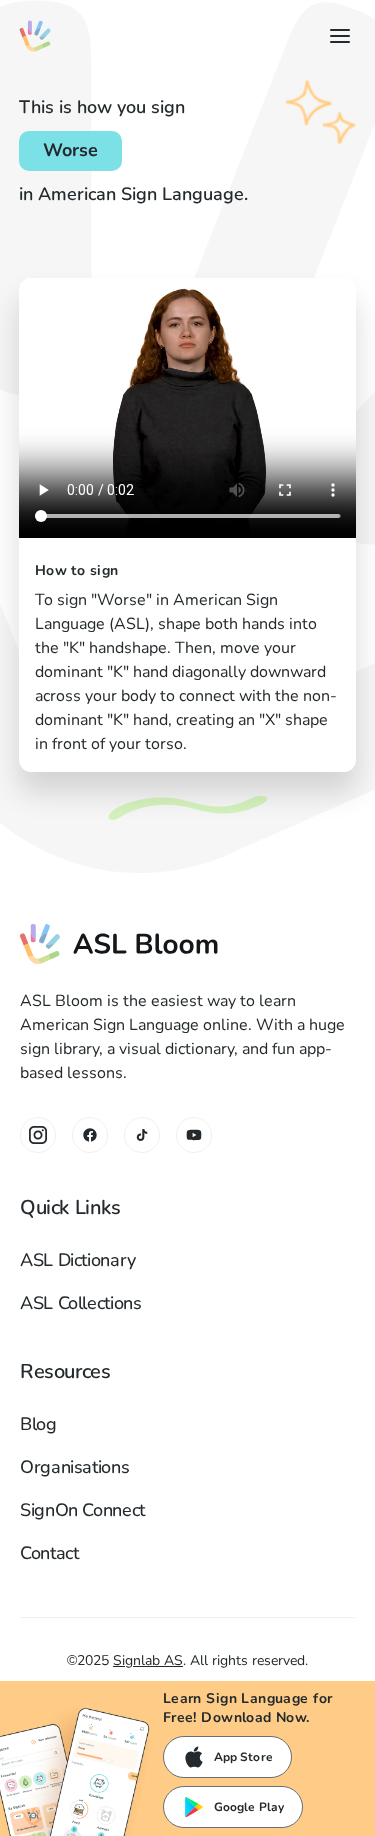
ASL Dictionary (78, 1260)
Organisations (74, 1467)
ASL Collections (81, 1303)
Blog (38, 1424)
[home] (35, 36)
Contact (49, 1553)
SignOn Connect (82, 1510)
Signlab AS (148, 1660)
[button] (336, 36)
